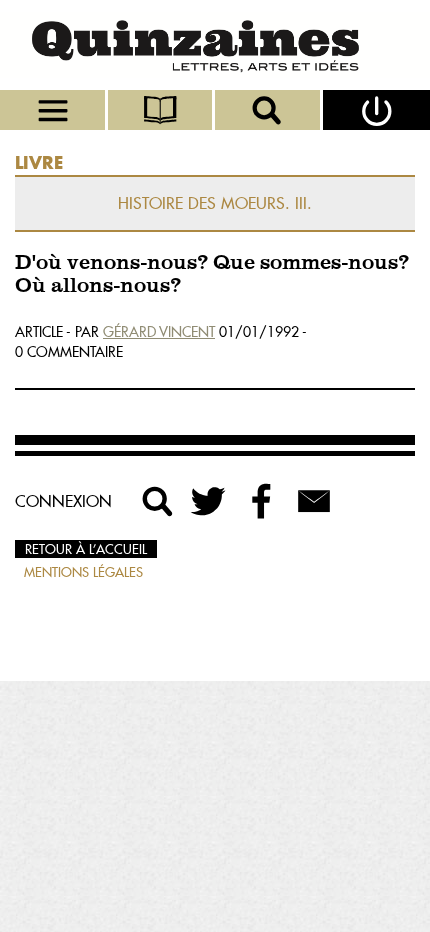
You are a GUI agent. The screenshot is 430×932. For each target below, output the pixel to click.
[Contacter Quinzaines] (314, 501)
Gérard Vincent (159, 332)
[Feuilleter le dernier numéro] (162, 110)
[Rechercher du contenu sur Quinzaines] (158, 501)
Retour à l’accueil (86, 549)
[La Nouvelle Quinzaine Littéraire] (215, 45)
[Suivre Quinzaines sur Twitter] (210, 501)
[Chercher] (269, 110)
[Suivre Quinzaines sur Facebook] (262, 501)
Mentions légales (83, 572)
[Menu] (54, 110)
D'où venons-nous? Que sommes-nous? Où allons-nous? (212, 275)
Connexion (63, 501)
